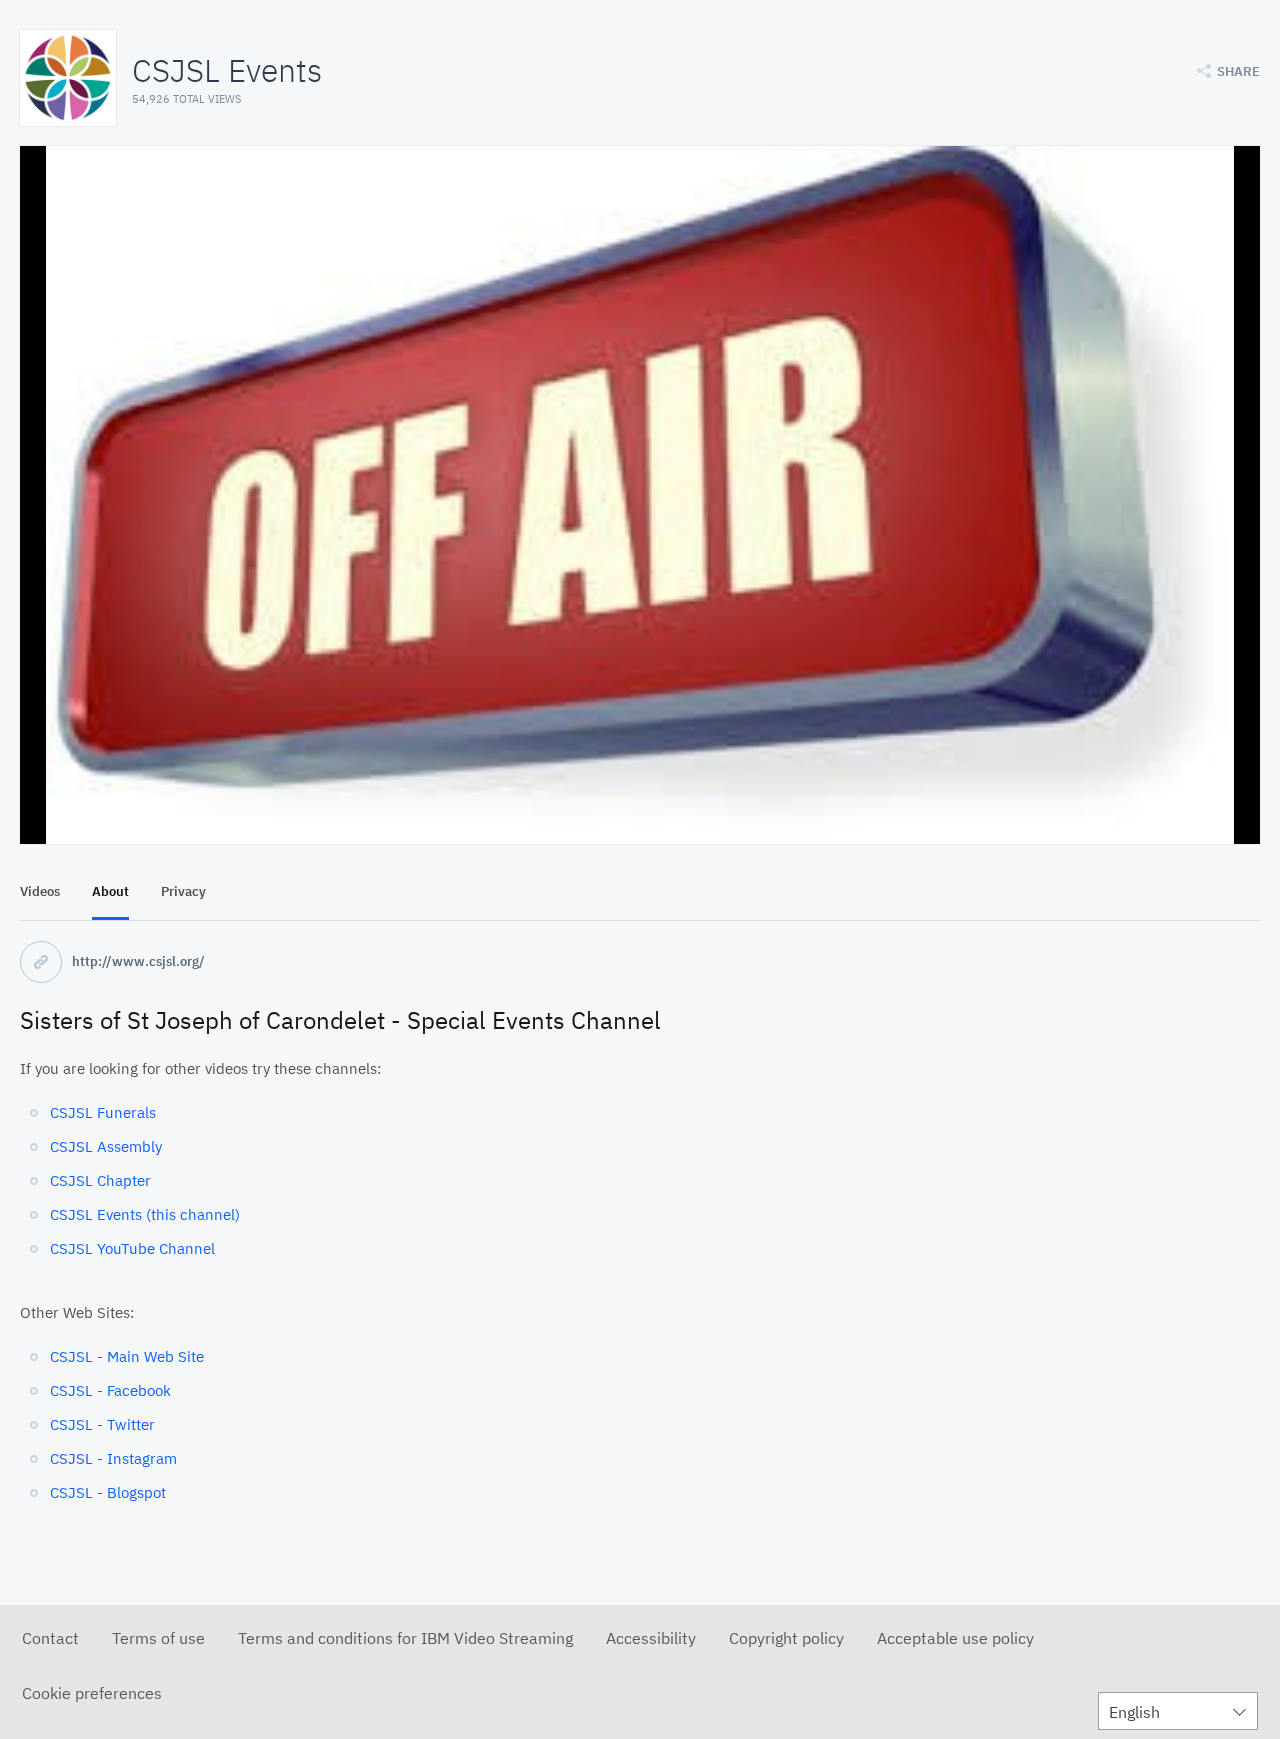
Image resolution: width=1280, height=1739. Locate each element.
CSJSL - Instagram (113, 1458)
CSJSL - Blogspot (108, 1492)
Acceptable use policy (955, 1638)
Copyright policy (786, 1638)
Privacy (183, 891)
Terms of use (158, 1638)
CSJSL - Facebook (110, 1390)
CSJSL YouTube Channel (132, 1248)
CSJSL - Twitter (102, 1424)
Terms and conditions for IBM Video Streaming (405, 1638)
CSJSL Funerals (103, 1112)
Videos (40, 891)
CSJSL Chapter (100, 1180)
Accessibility (651, 1638)
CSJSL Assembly (106, 1146)
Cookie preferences (92, 1693)
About (110, 891)
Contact (50, 1638)
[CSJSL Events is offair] (640, 495)
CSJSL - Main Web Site (127, 1356)
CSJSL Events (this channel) (145, 1214)
